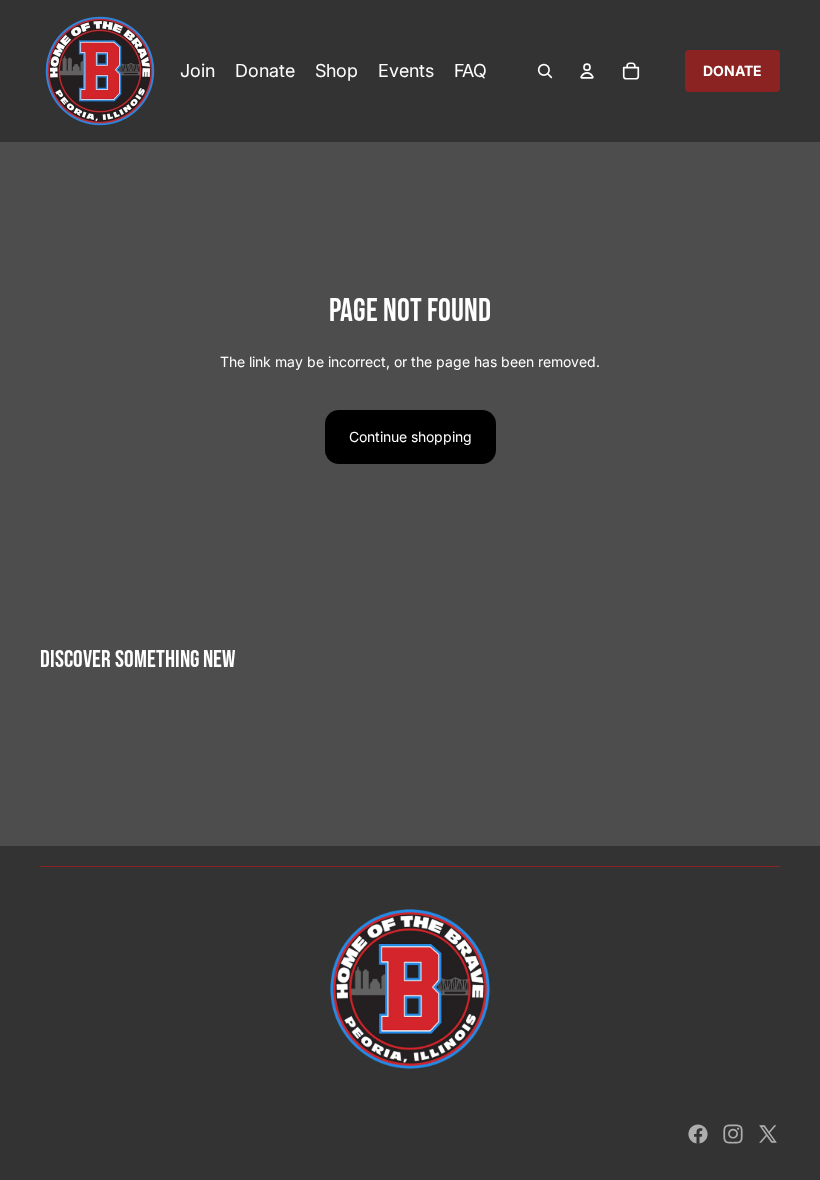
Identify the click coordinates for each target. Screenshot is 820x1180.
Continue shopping (410, 436)
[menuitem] (197, 71)
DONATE (732, 70)
